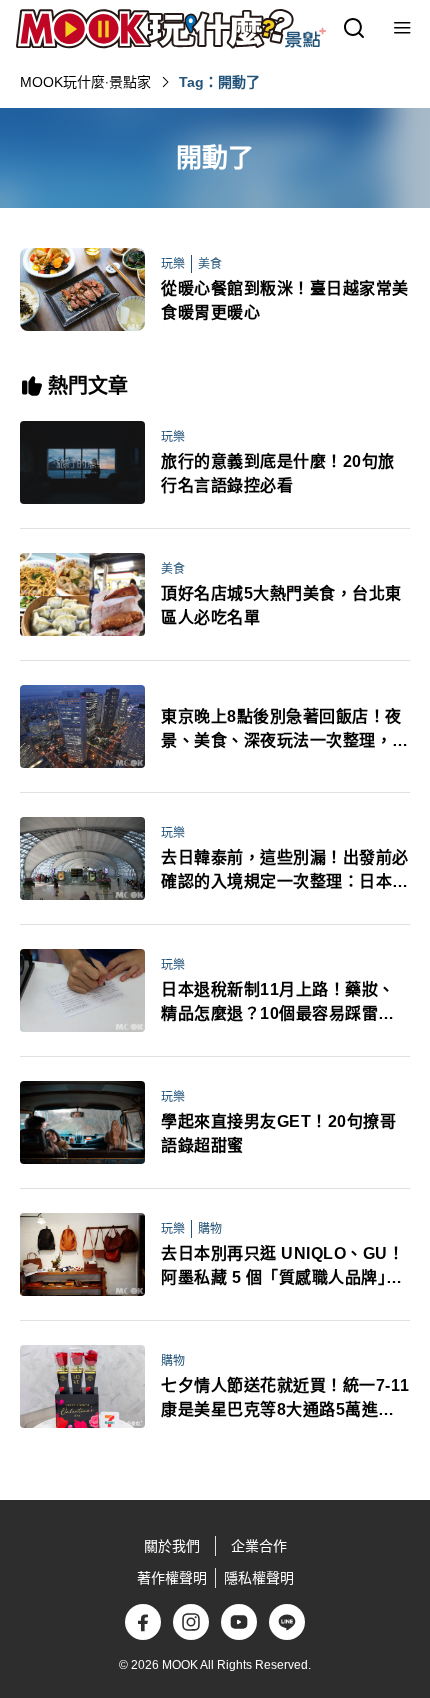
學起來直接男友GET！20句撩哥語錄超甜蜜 (278, 1133)
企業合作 (259, 1546)
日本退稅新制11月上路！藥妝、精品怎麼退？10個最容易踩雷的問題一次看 (278, 1003)
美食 (210, 264)
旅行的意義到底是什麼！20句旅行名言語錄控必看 (278, 473)
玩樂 (173, 264)
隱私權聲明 (259, 1578)
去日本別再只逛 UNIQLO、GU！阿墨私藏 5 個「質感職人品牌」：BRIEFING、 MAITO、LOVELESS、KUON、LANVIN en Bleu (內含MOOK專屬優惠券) (283, 1267)
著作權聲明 (172, 1578)
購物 (210, 1229)
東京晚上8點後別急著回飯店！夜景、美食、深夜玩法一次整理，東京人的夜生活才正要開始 (285, 730)
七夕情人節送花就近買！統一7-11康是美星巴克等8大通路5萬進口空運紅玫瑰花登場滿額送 (285, 1399)
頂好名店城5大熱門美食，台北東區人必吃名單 (281, 605)
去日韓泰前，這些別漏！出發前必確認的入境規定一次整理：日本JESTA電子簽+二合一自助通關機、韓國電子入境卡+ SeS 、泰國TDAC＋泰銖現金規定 (285, 871)
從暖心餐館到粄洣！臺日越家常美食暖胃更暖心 (285, 300)
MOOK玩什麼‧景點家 (85, 82)
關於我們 (172, 1546)
